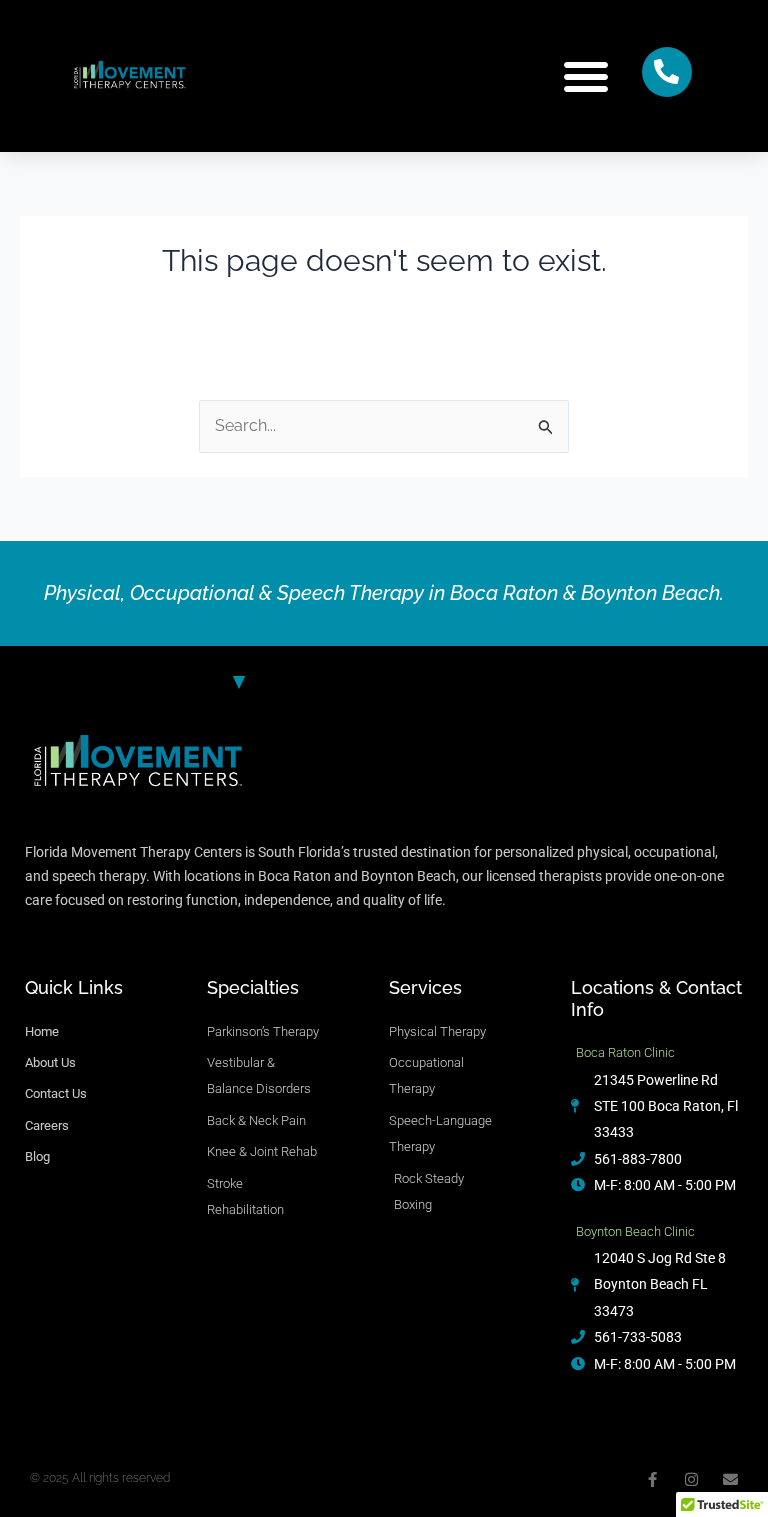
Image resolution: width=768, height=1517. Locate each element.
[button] (586, 76)
